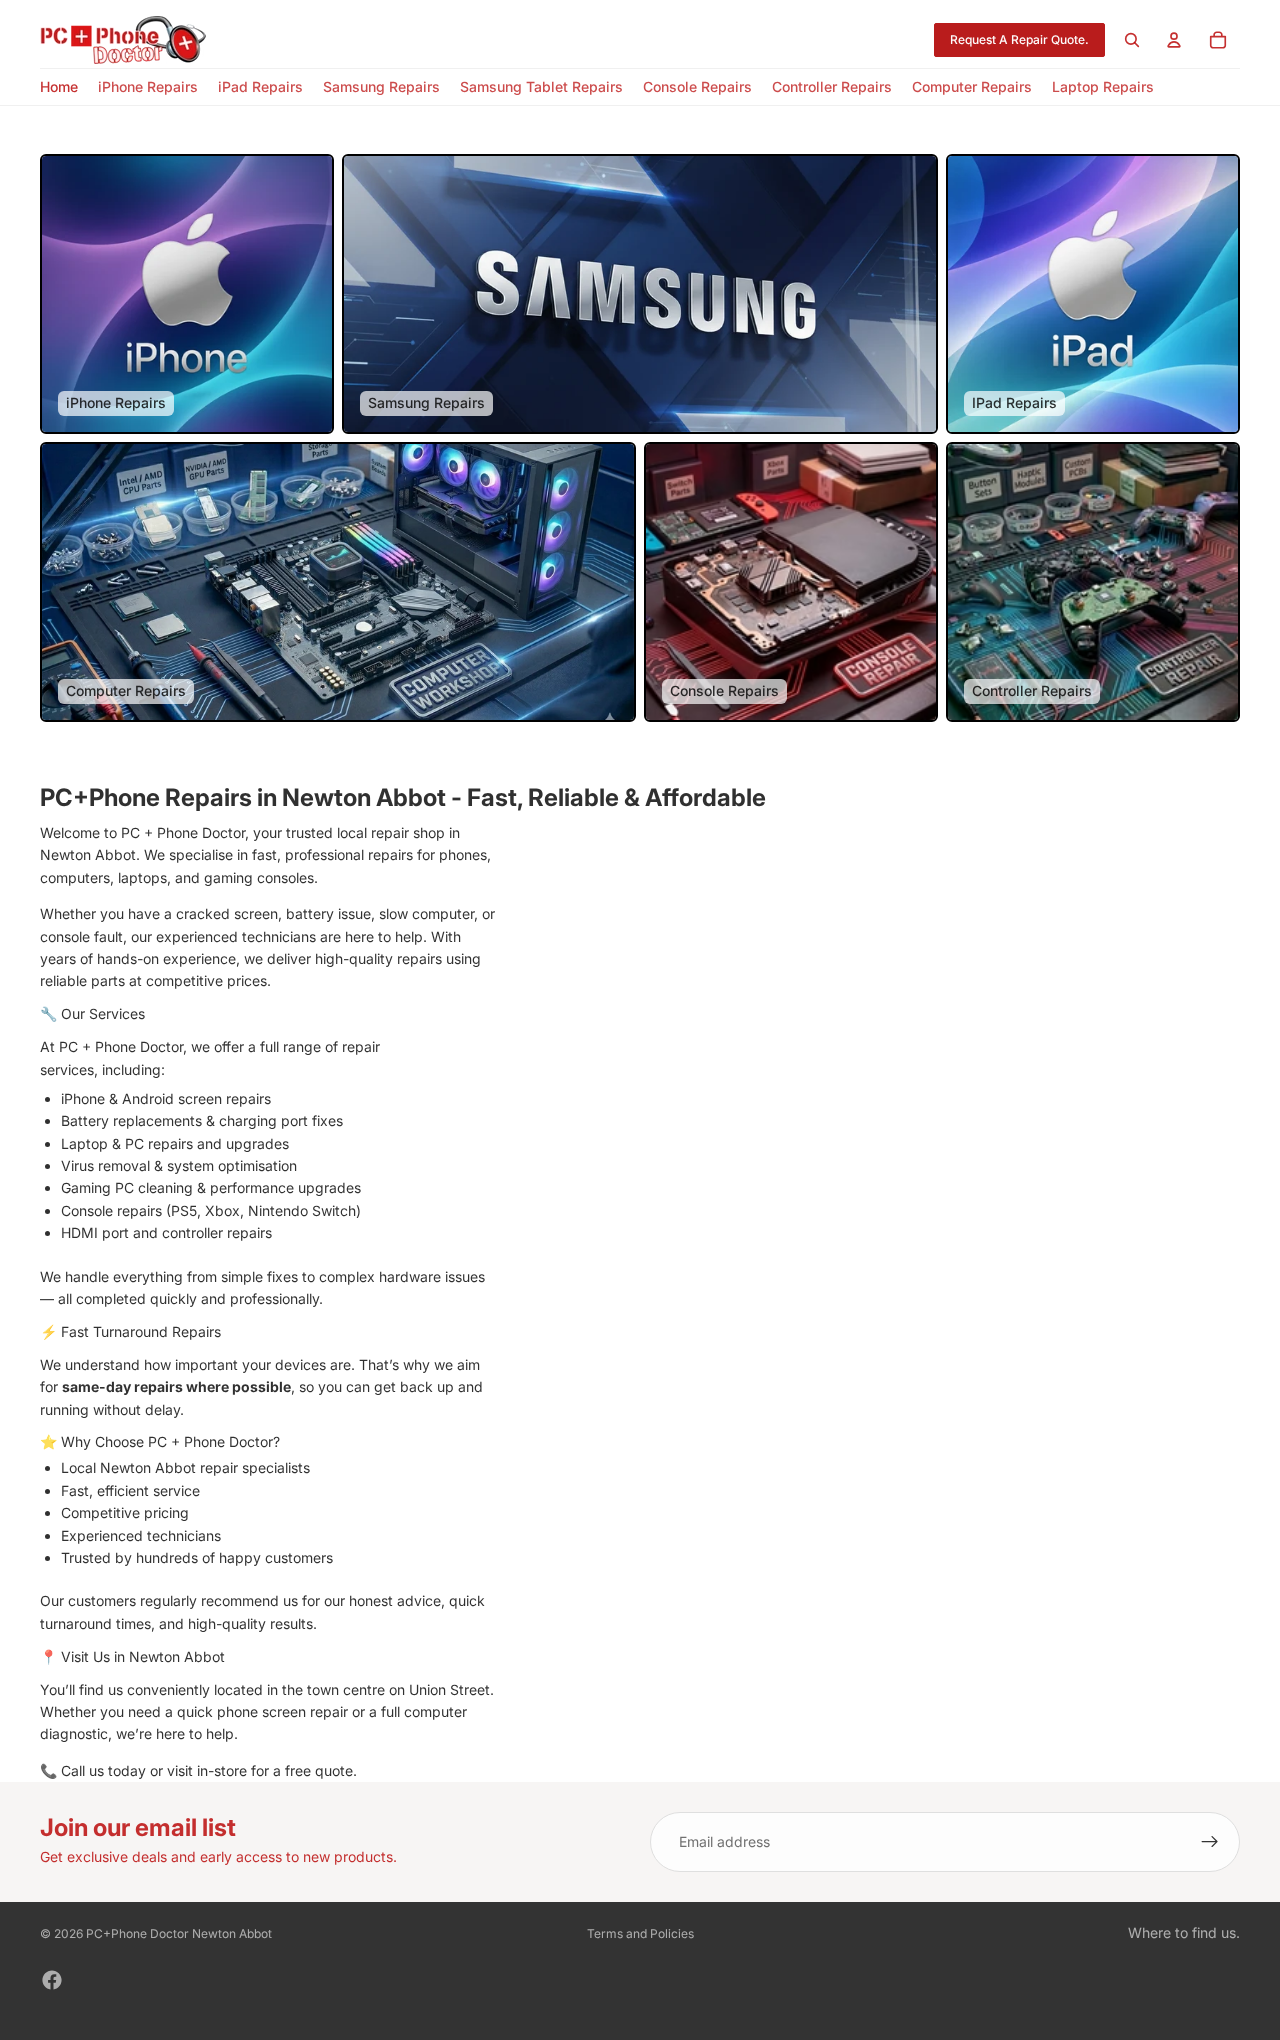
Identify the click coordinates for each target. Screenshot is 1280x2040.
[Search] (1132, 40)
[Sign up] (1210, 1842)
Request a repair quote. (1019, 39)
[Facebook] (52, 1980)
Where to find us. (1184, 1932)
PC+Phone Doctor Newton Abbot (179, 1933)
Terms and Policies (640, 1933)
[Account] (1174, 40)
